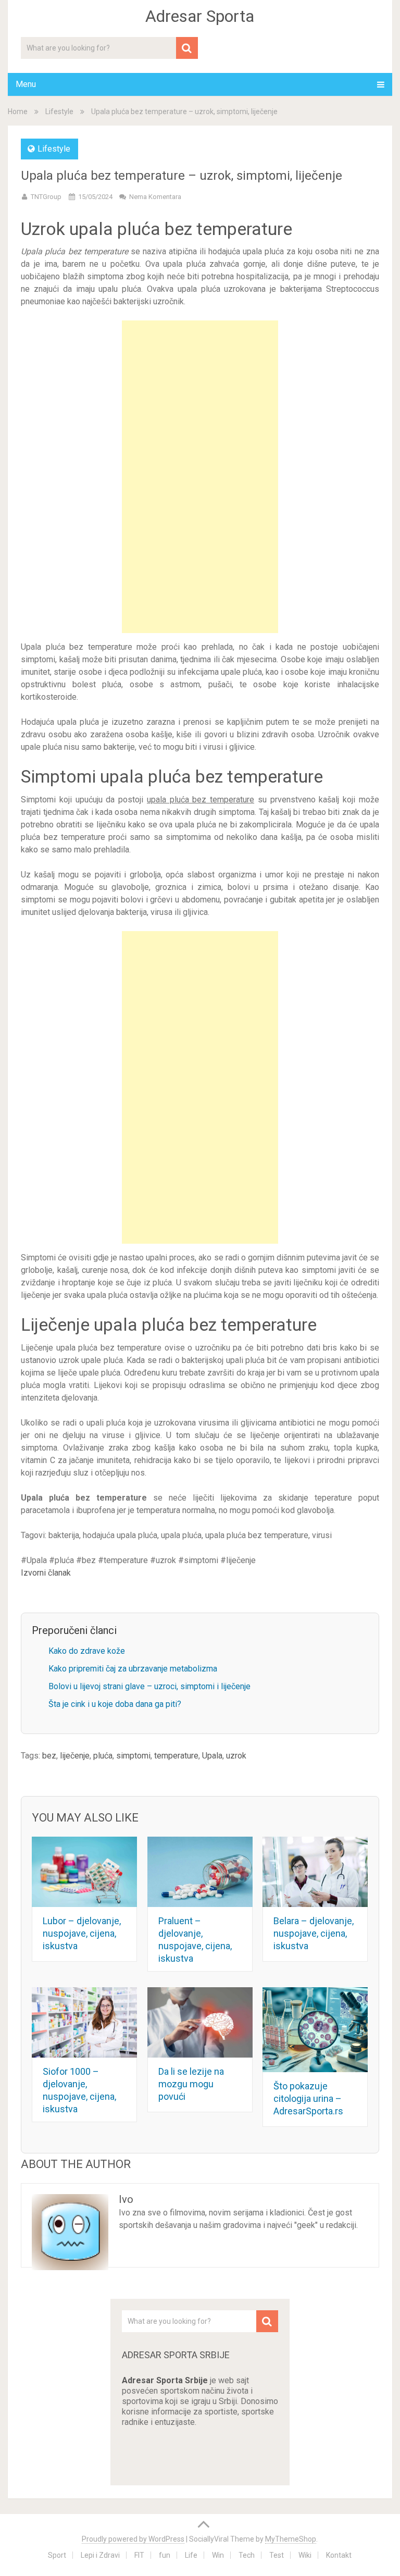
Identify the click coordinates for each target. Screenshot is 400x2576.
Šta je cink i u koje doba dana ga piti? (115, 1704)
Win (218, 2555)
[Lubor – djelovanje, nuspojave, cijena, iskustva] (84, 1872)
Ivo (126, 2199)
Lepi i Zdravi (100, 2555)
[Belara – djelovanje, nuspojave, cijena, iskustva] (315, 1872)
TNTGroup (46, 197)
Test (277, 2555)
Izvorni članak (46, 1573)
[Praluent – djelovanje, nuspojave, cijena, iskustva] (200, 1872)
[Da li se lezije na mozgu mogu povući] (200, 2022)
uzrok (236, 1756)
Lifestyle (59, 112)
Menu (26, 84)
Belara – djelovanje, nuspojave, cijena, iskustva (314, 1933)
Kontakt (339, 2555)
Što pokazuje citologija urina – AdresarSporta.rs (308, 2098)
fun (165, 2555)
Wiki (305, 2555)
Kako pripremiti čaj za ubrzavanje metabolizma (133, 1669)
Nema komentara (155, 197)
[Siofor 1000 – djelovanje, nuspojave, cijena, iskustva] (84, 2022)
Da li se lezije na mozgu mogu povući (191, 2084)
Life (191, 2555)
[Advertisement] (200, 477)
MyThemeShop (291, 2539)
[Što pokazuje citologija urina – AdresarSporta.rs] (315, 2030)
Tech (247, 2555)
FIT (139, 2555)
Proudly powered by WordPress (133, 2539)
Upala (212, 1756)
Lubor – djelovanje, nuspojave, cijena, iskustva (82, 1933)
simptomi (133, 1756)
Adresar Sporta (200, 16)
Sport (57, 2555)
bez (49, 1756)
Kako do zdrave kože (87, 1651)
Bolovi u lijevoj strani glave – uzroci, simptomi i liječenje (149, 1686)
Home (18, 112)
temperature (176, 1756)
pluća (103, 1756)
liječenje (75, 1756)
